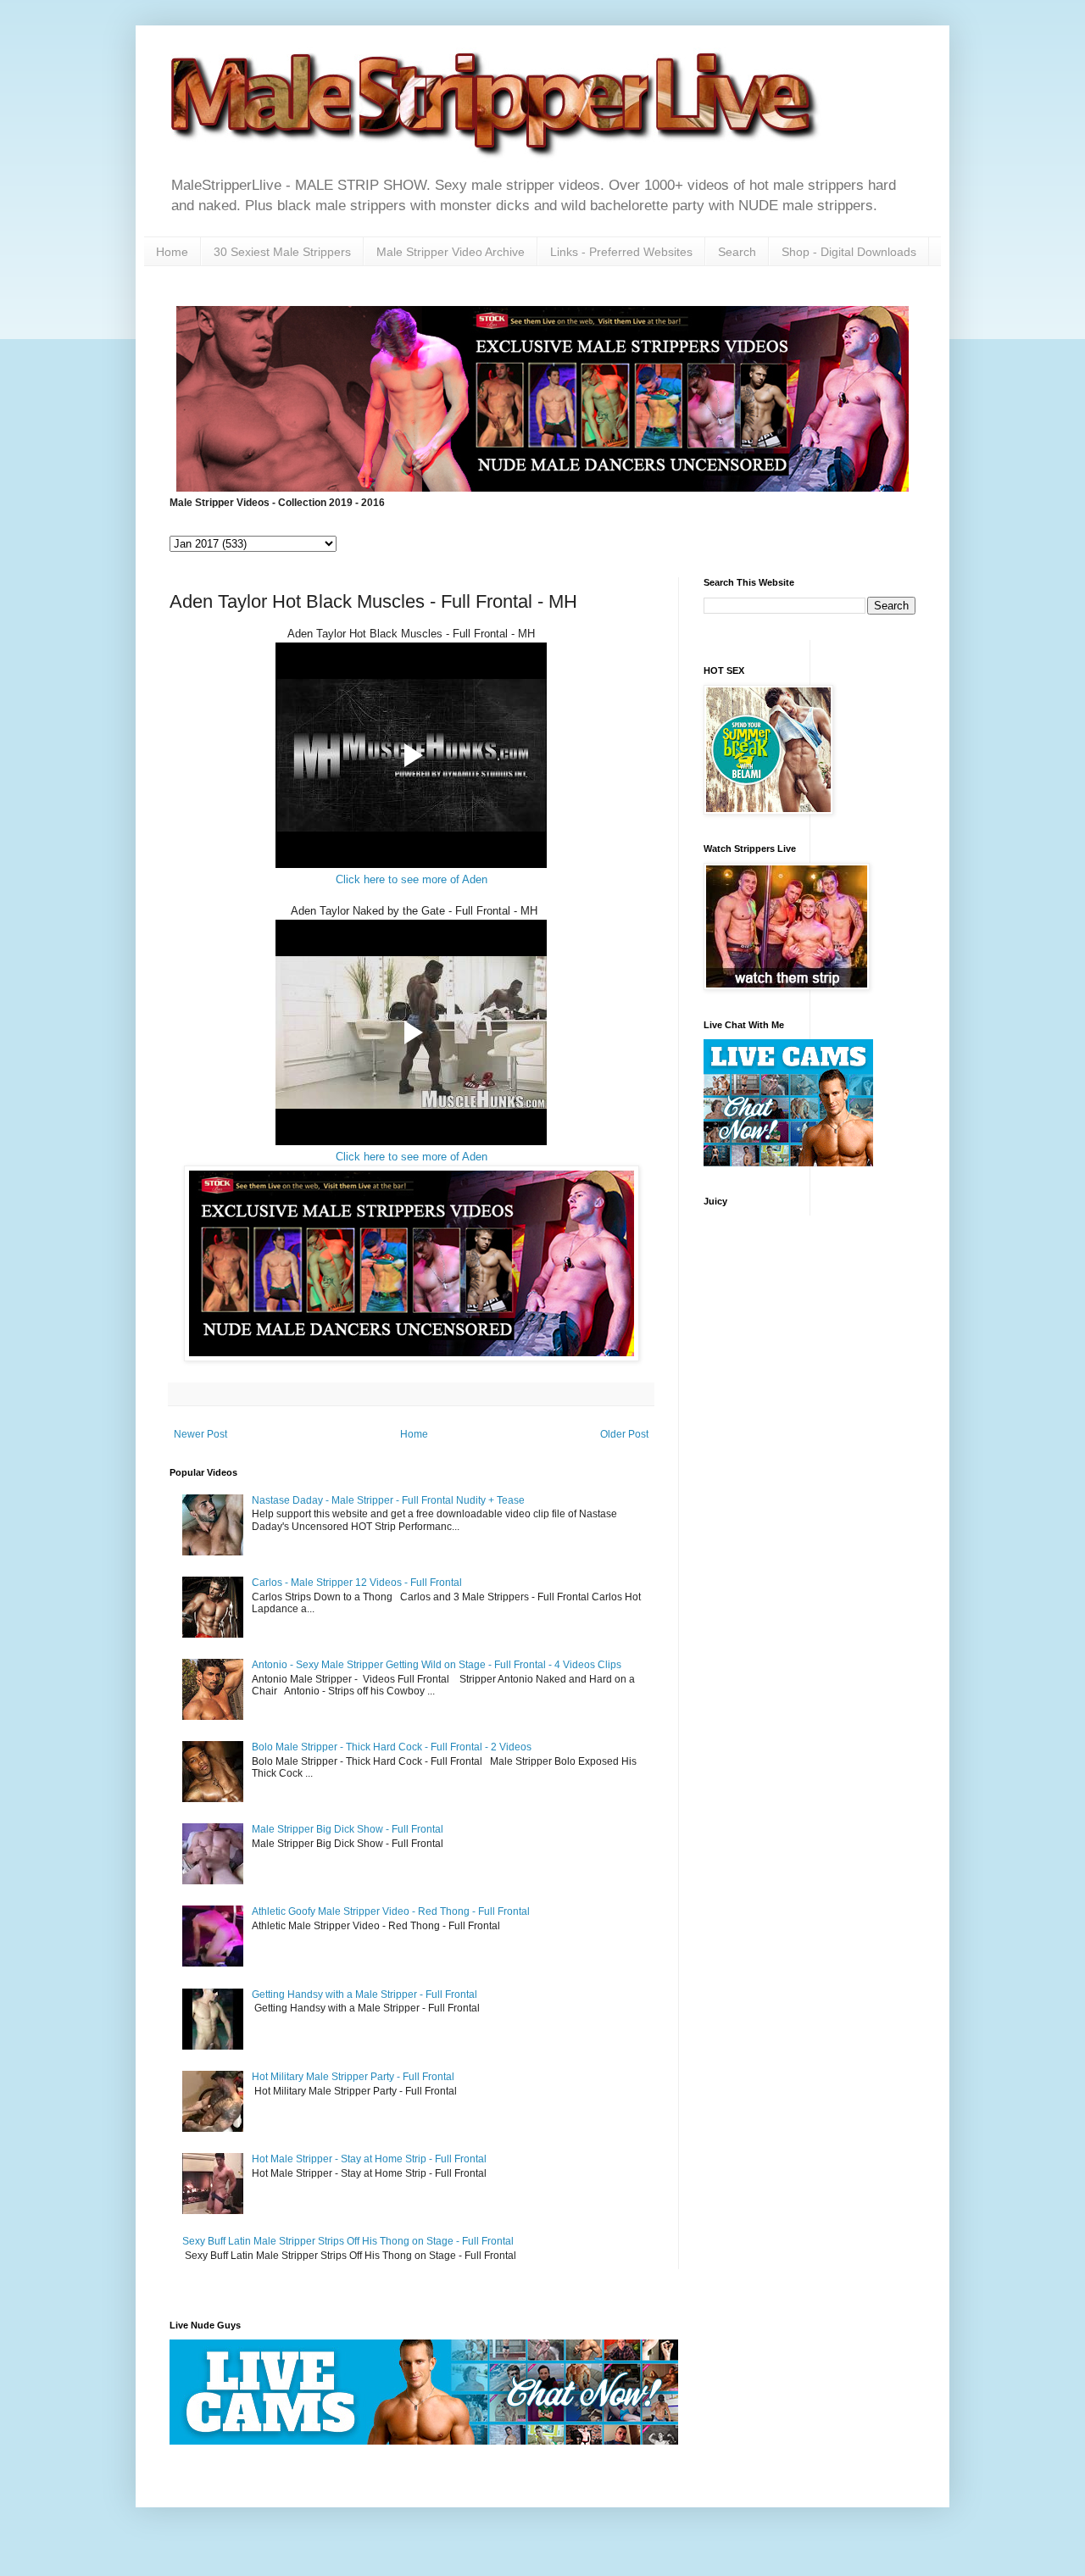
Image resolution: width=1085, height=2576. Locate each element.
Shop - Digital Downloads (849, 252)
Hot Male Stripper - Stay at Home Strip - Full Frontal (369, 2159)
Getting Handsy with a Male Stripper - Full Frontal (364, 1995)
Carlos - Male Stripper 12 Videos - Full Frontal (357, 1583)
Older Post (624, 1434)
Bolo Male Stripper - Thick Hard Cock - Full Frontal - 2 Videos (392, 1747)
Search (737, 252)
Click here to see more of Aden (412, 879)
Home (172, 252)
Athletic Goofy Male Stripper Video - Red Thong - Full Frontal (391, 1911)
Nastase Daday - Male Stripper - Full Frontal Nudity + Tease (388, 1500)
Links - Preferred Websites (621, 252)
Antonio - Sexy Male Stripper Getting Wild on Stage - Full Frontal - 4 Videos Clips (437, 1665)
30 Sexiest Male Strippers (282, 252)
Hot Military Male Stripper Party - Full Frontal (353, 2077)
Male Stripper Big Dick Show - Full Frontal (348, 1829)
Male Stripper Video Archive (451, 252)
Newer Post (200, 1434)
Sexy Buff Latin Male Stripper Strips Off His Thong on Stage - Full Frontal (348, 2241)
